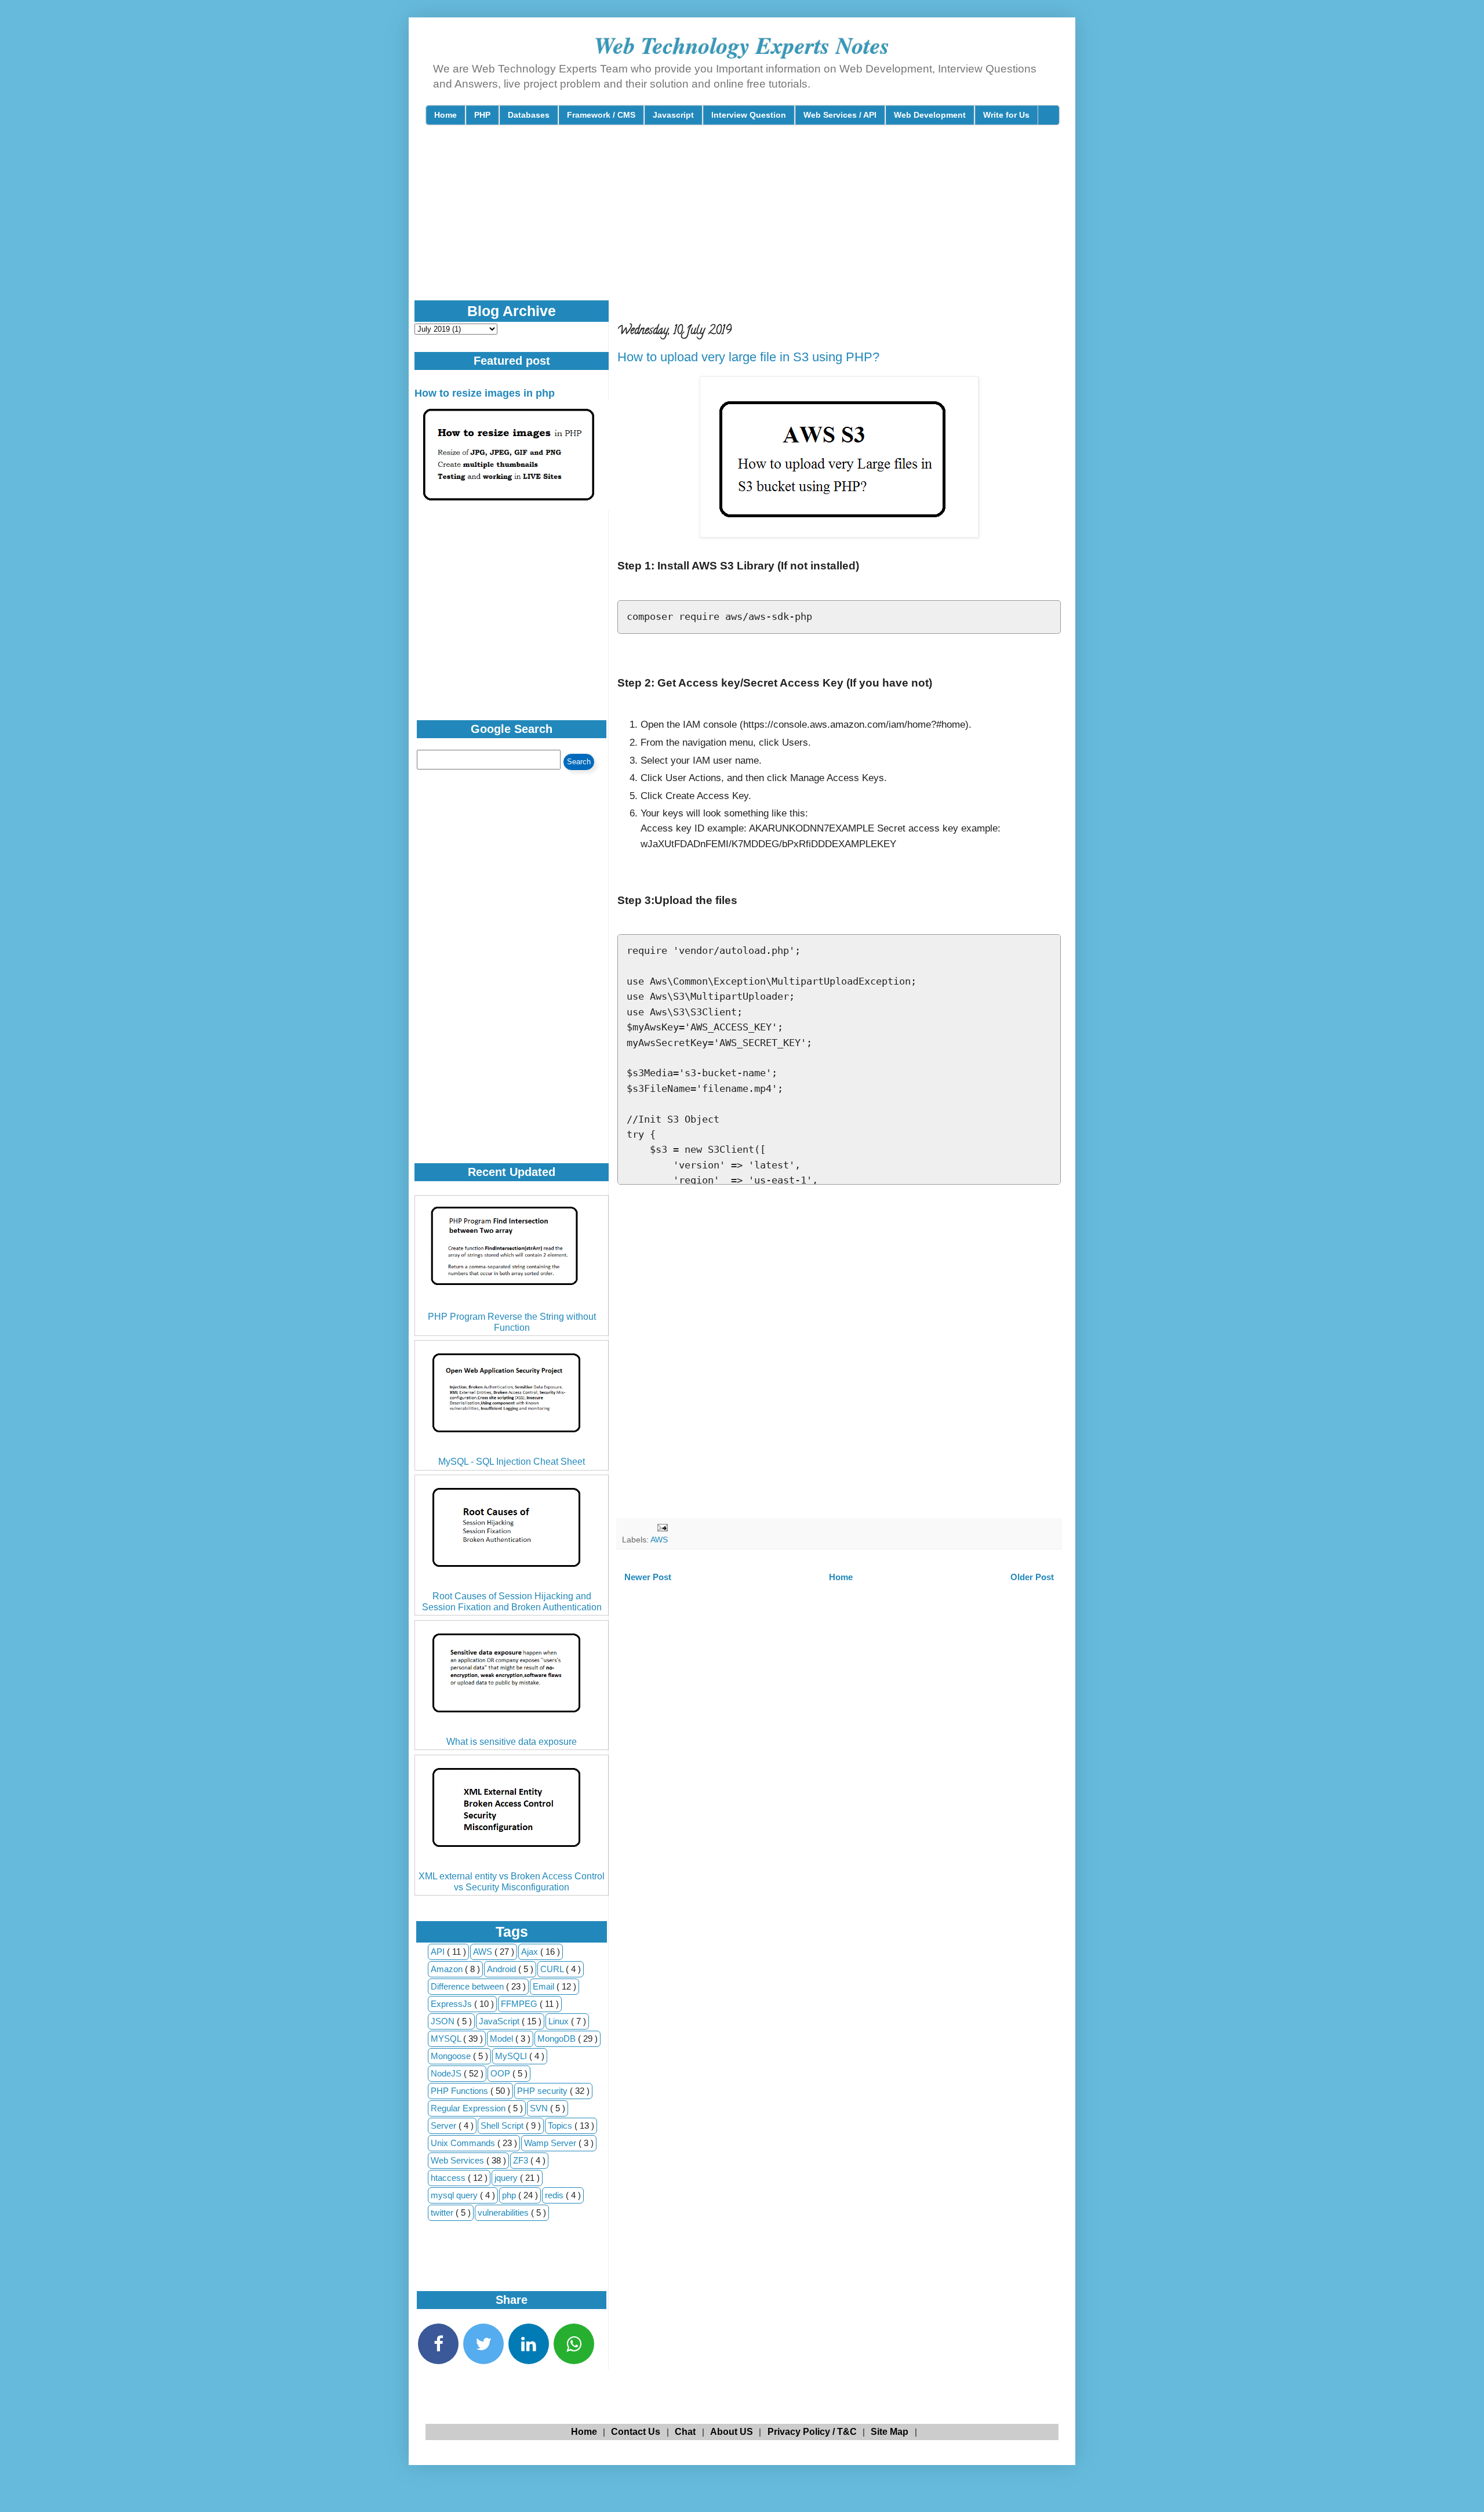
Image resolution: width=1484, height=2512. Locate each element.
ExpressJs (452, 2004)
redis (555, 2195)
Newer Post (648, 1577)
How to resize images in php (485, 393)
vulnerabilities (504, 2212)
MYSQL (447, 2039)
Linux (560, 2021)
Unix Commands (464, 2143)
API (439, 1952)
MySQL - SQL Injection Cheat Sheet (512, 1462)
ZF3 (522, 2160)
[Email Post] (662, 1527)
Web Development (930, 115)
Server (445, 2126)
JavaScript (500, 2021)
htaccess (449, 2178)
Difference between (468, 1986)
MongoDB (558, 2039)
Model (503, 2039)
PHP (482, 115)
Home (445, 115)
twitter (443, 2212)
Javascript (673, 115)
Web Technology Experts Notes (742, 45)
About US (732, 2432)
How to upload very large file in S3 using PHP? (748, 357)
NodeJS (447, 2073)
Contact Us (636, 2432)
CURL (553, 1969)
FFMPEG (520, 2004)
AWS (659, 1540)
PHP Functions (461, 2091)
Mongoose (452, 2056)
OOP (501, 2073)
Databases (529, 115)
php (510, 2195)
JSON (444, 2021)
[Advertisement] (707, 223)
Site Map (890, 2432)
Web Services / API (840, 115)
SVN (540, 2108)
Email (545, 1986)
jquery (507, 2178)
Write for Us (1006, 115)
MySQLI (512, 2056)
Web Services (459, 2160)
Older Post (1032, 1577)
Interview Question (749, 115)
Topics (561, 2126)
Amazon (448, 1969)
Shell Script (503, 2126)
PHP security (543, 2091)
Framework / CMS (601, 115)
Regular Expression (469, 2108)
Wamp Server (551, 2143)
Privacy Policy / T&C (812, 2432)
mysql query (455, 2195)
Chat (685, 2432)
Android (503, 1969)
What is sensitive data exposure (512, 1742)
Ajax (531, 1952)
